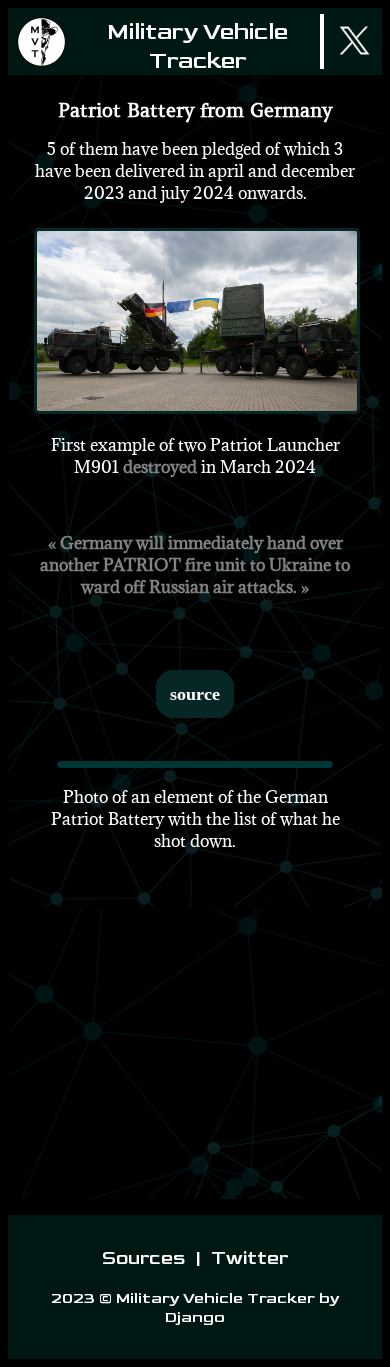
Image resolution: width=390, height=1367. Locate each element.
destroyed (160, 467)
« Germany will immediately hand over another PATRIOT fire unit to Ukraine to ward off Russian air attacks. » (195, 565)
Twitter (247, 1258)
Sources (145, 1258)
